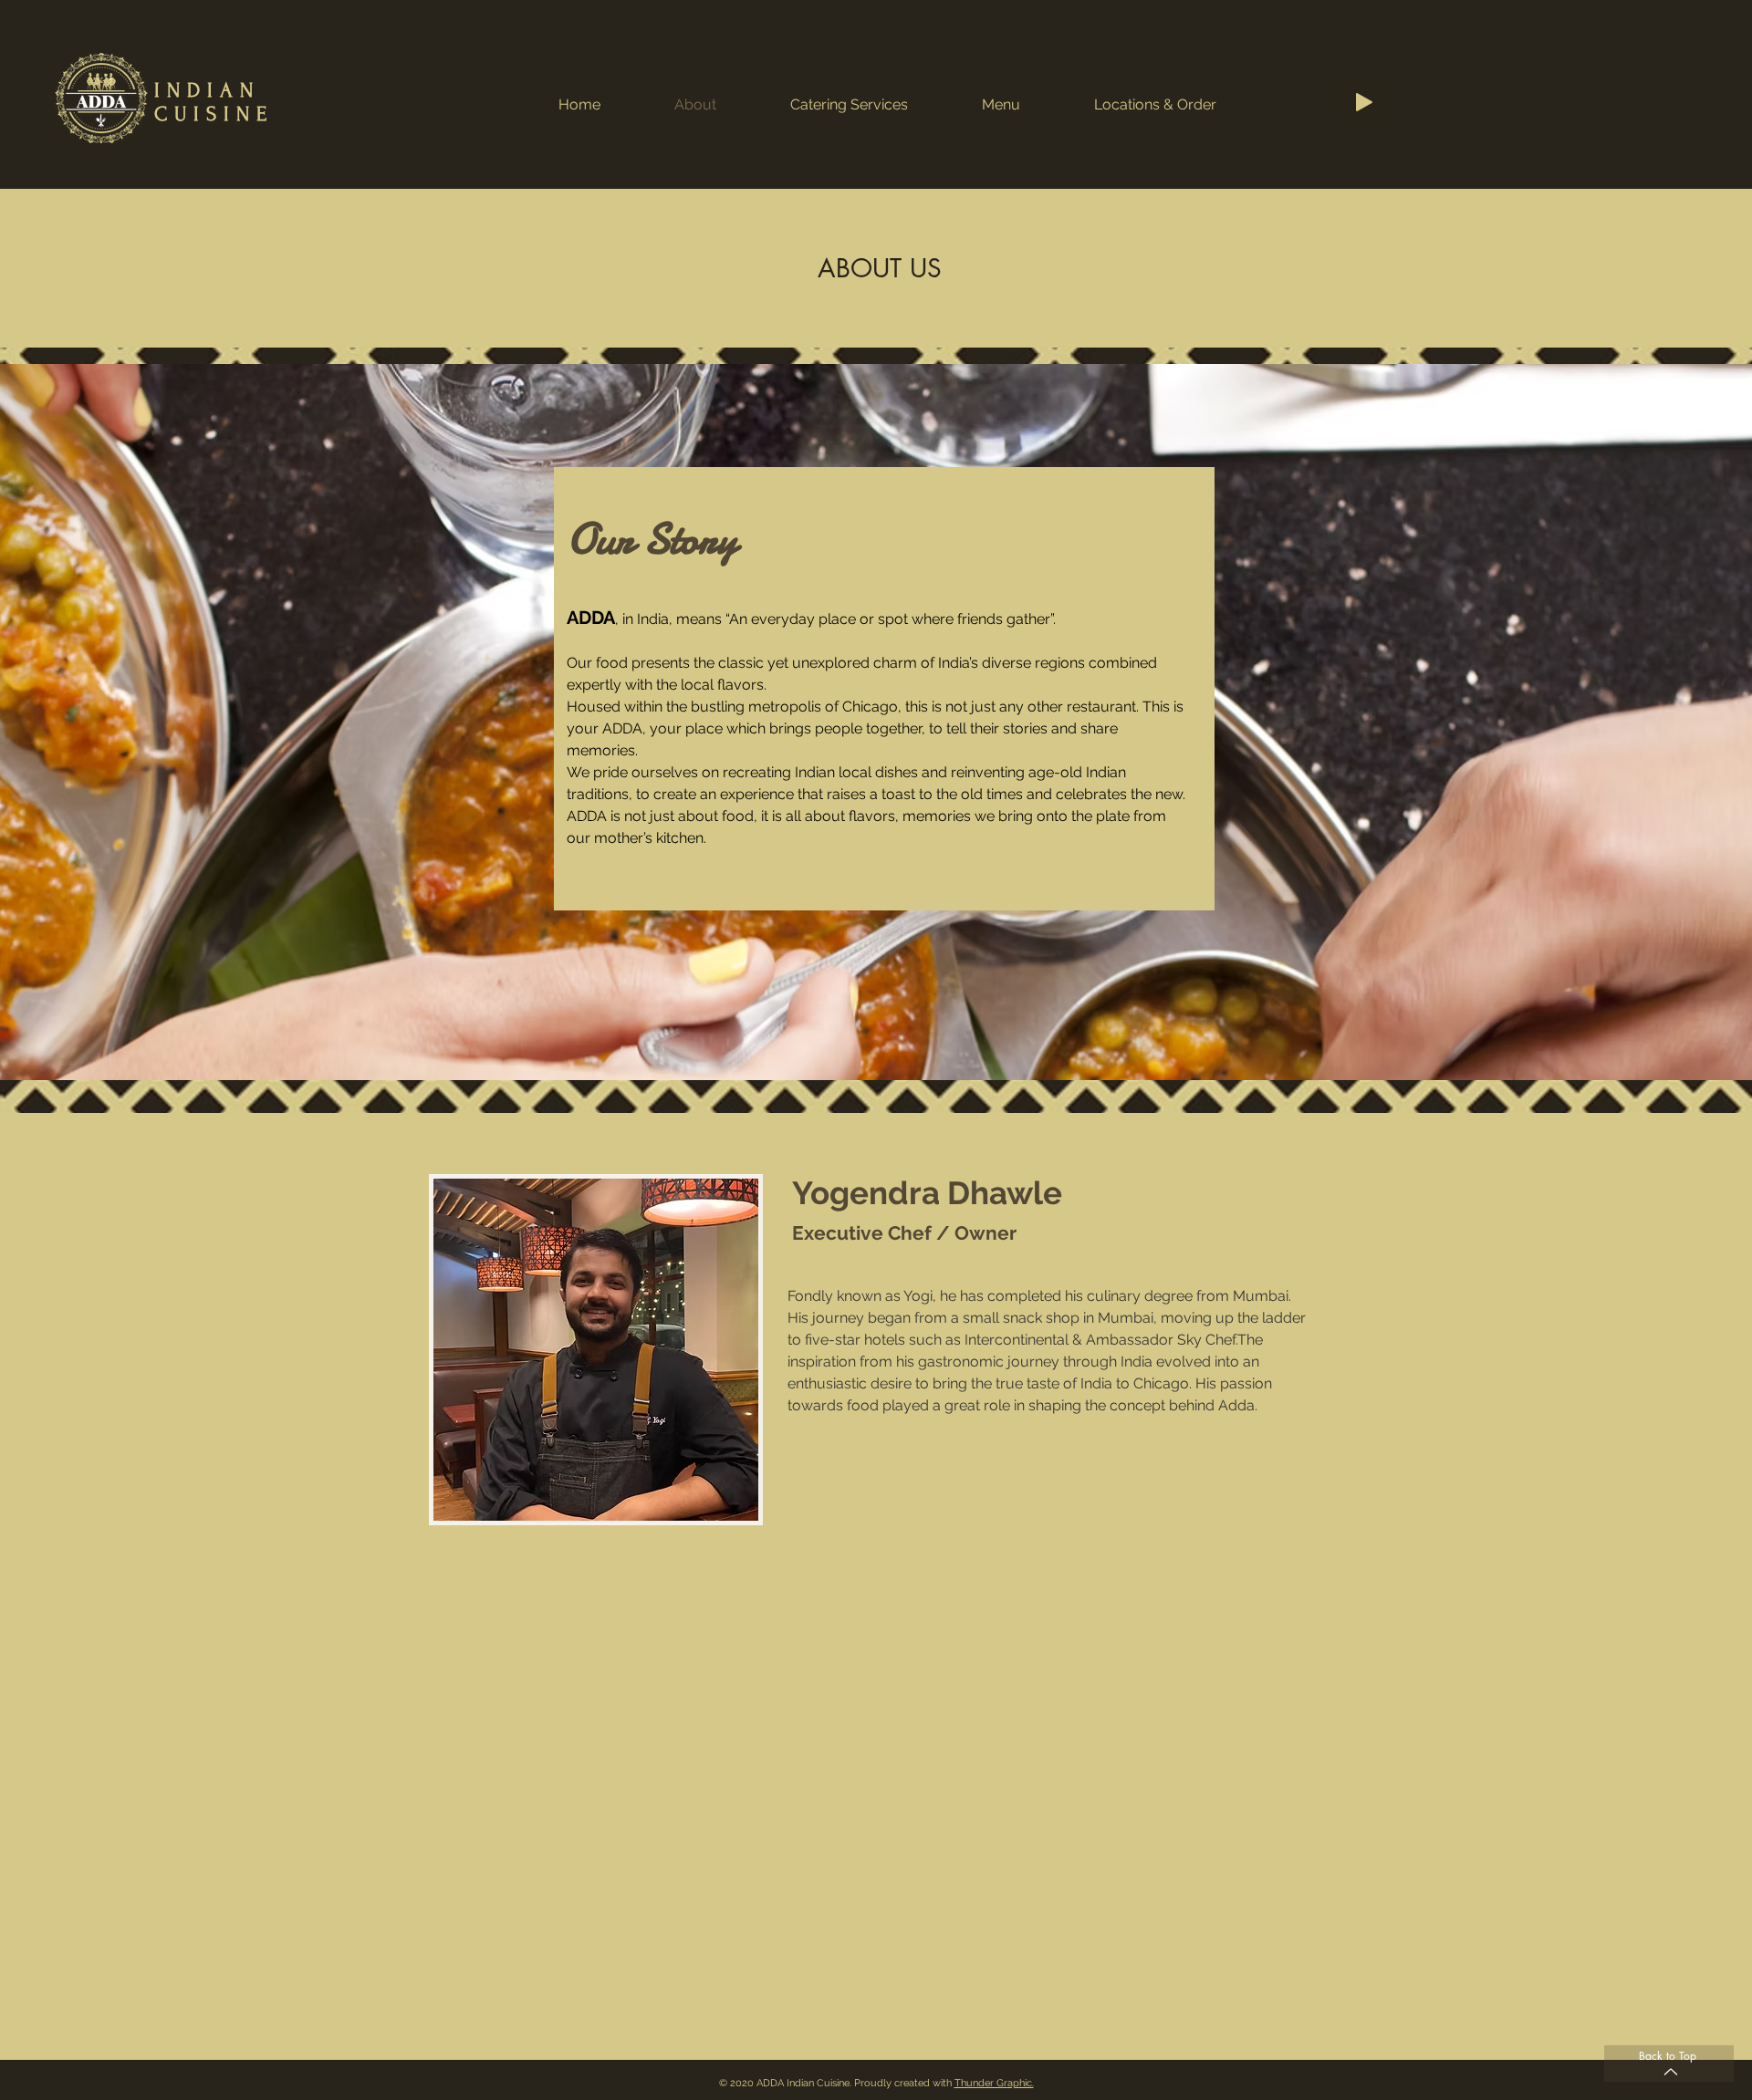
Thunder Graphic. (994, 2083)
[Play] (1364, 102)
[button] (1156, 105)
